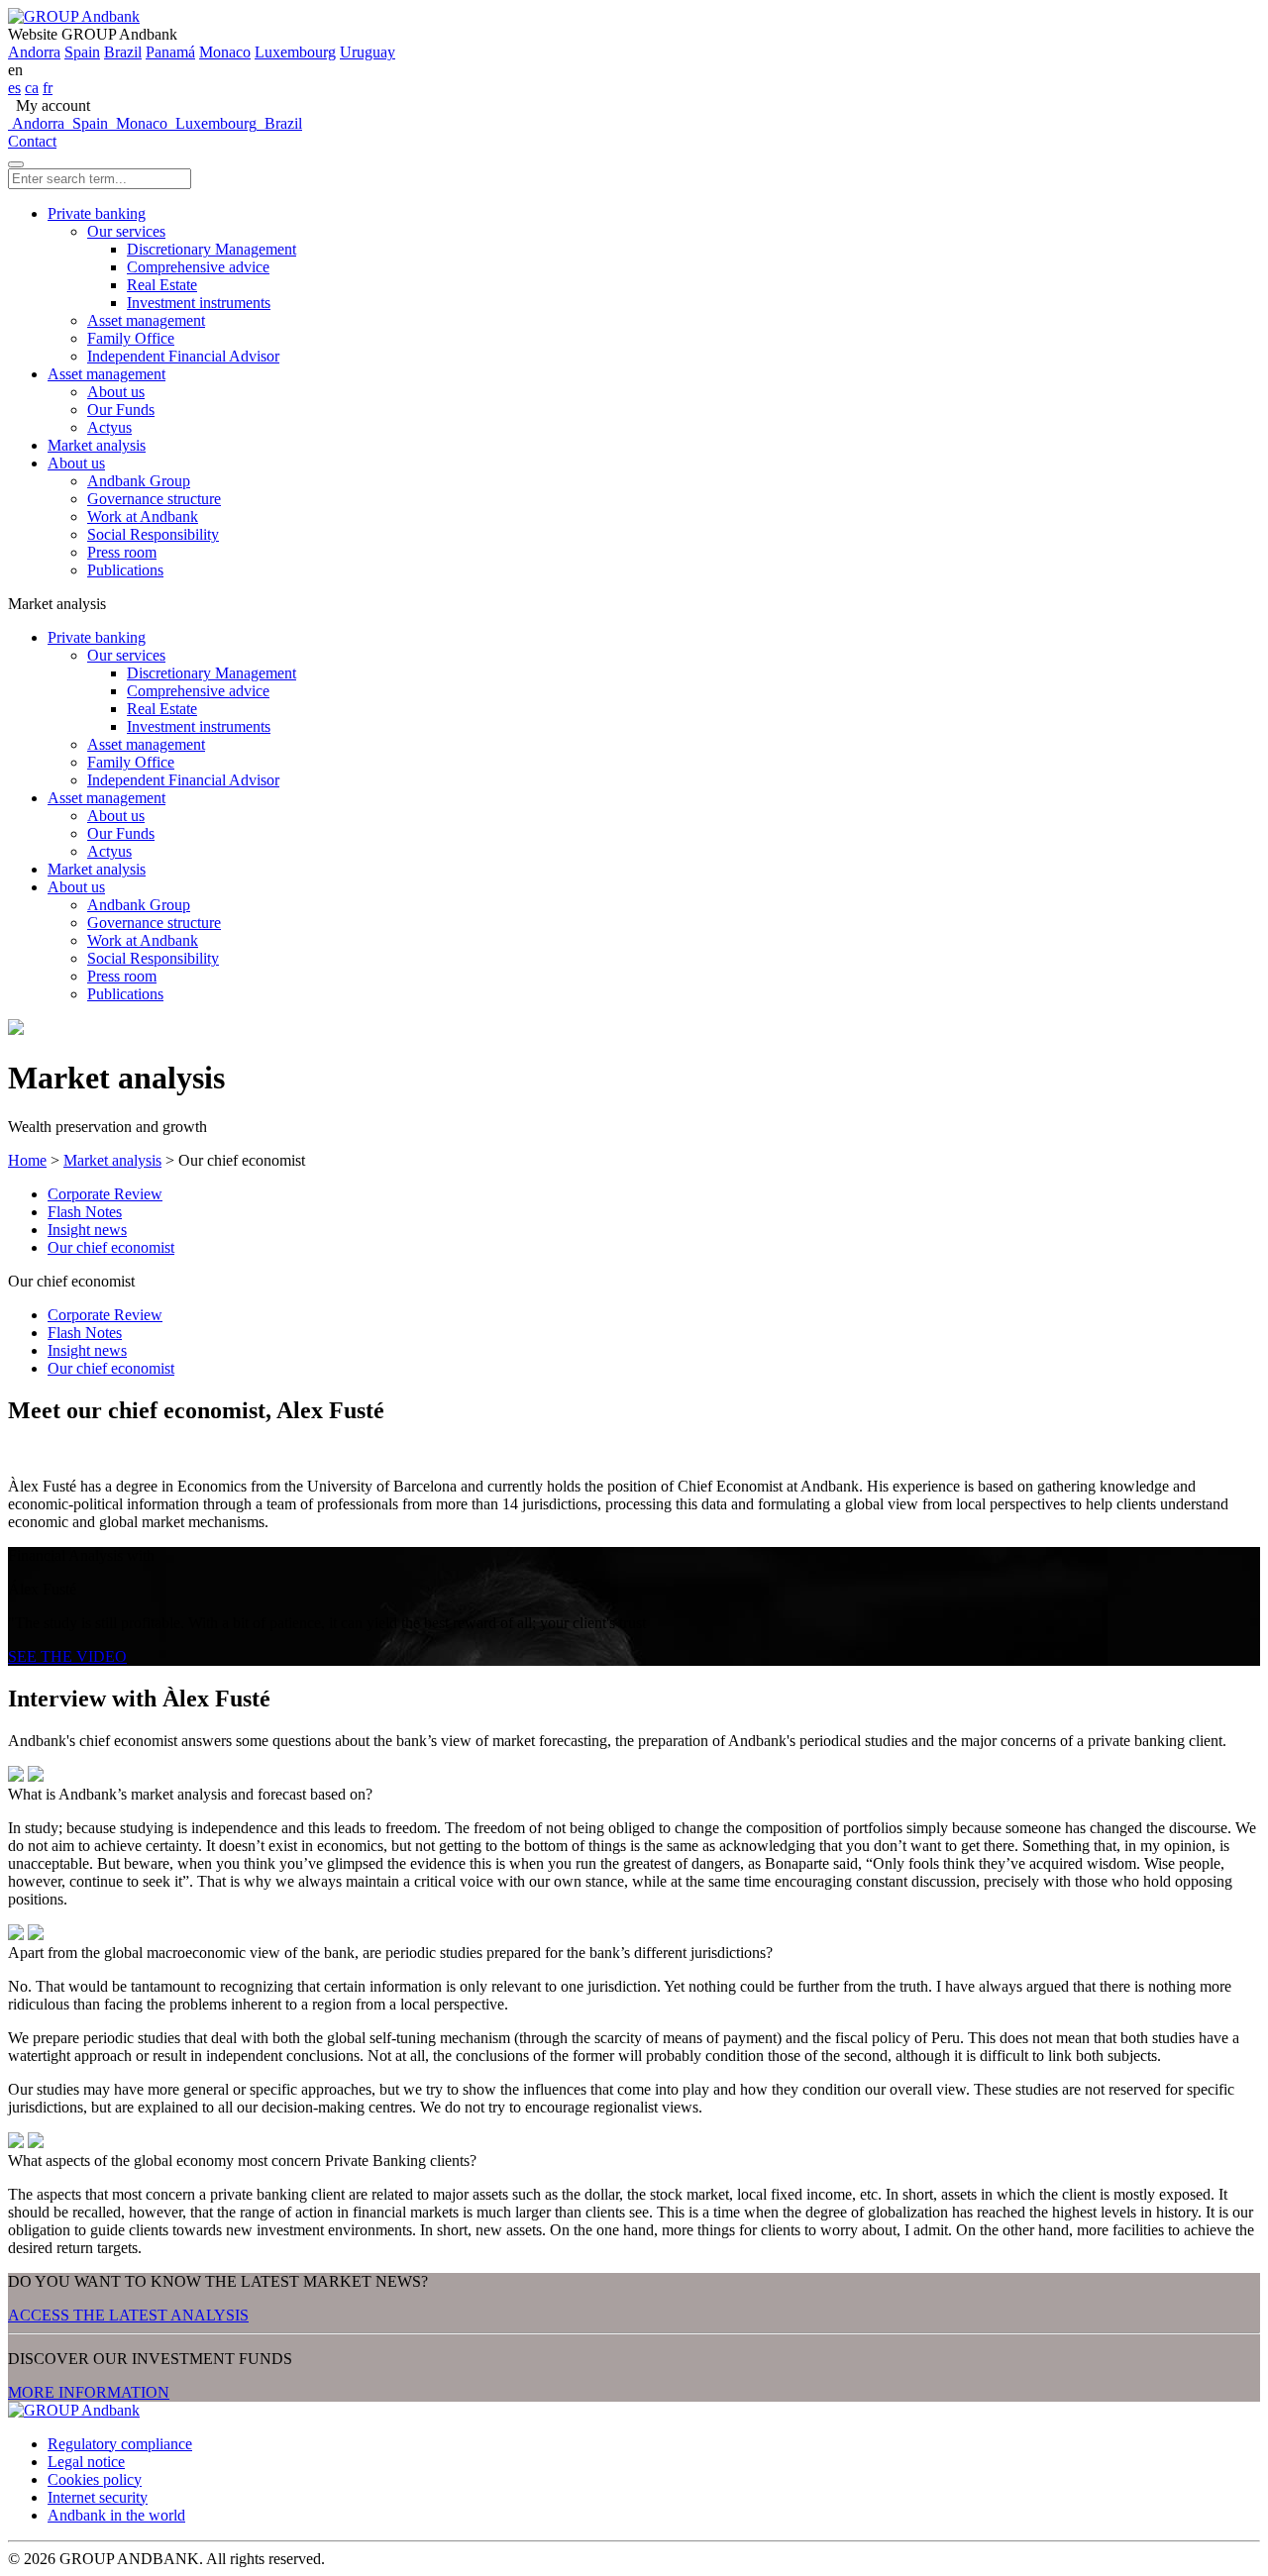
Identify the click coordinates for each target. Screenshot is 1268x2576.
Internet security (98, 2497)
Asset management (146, 320)
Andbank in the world (116, 2515)
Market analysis (97, 445)
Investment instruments (199, 303)
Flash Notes (85, 1212)
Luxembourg (295, 52)
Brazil (123, 52)
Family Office (131, 338)
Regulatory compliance (120, 2444)
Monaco (225, 52)
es (14, 88)
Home (27, 1160)
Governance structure (154, 499)
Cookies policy (95, 2479)
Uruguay (368, 52)
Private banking (97, 213)
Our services (126, 231)
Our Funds (121, 410)
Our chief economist (111, 1247)
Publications (125, 570)
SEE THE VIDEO (67, 1656)
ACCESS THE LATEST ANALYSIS (128, 2315)
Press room (122, 552)
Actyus (109, 427)
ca (32, 88)
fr (48, 88)
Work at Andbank (143, 516)
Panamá (170, 52)
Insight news (87, 1230)
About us (116, 392)
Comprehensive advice (198, 267)
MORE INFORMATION (89, 2392)
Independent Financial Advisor (183, 356)
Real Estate (162, 285)
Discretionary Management (211, 249)
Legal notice (86, 2462)
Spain (82, 52)
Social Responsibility (153, 534)
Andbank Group (139, 481)
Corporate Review (105, 1194)
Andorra (34, 52)
